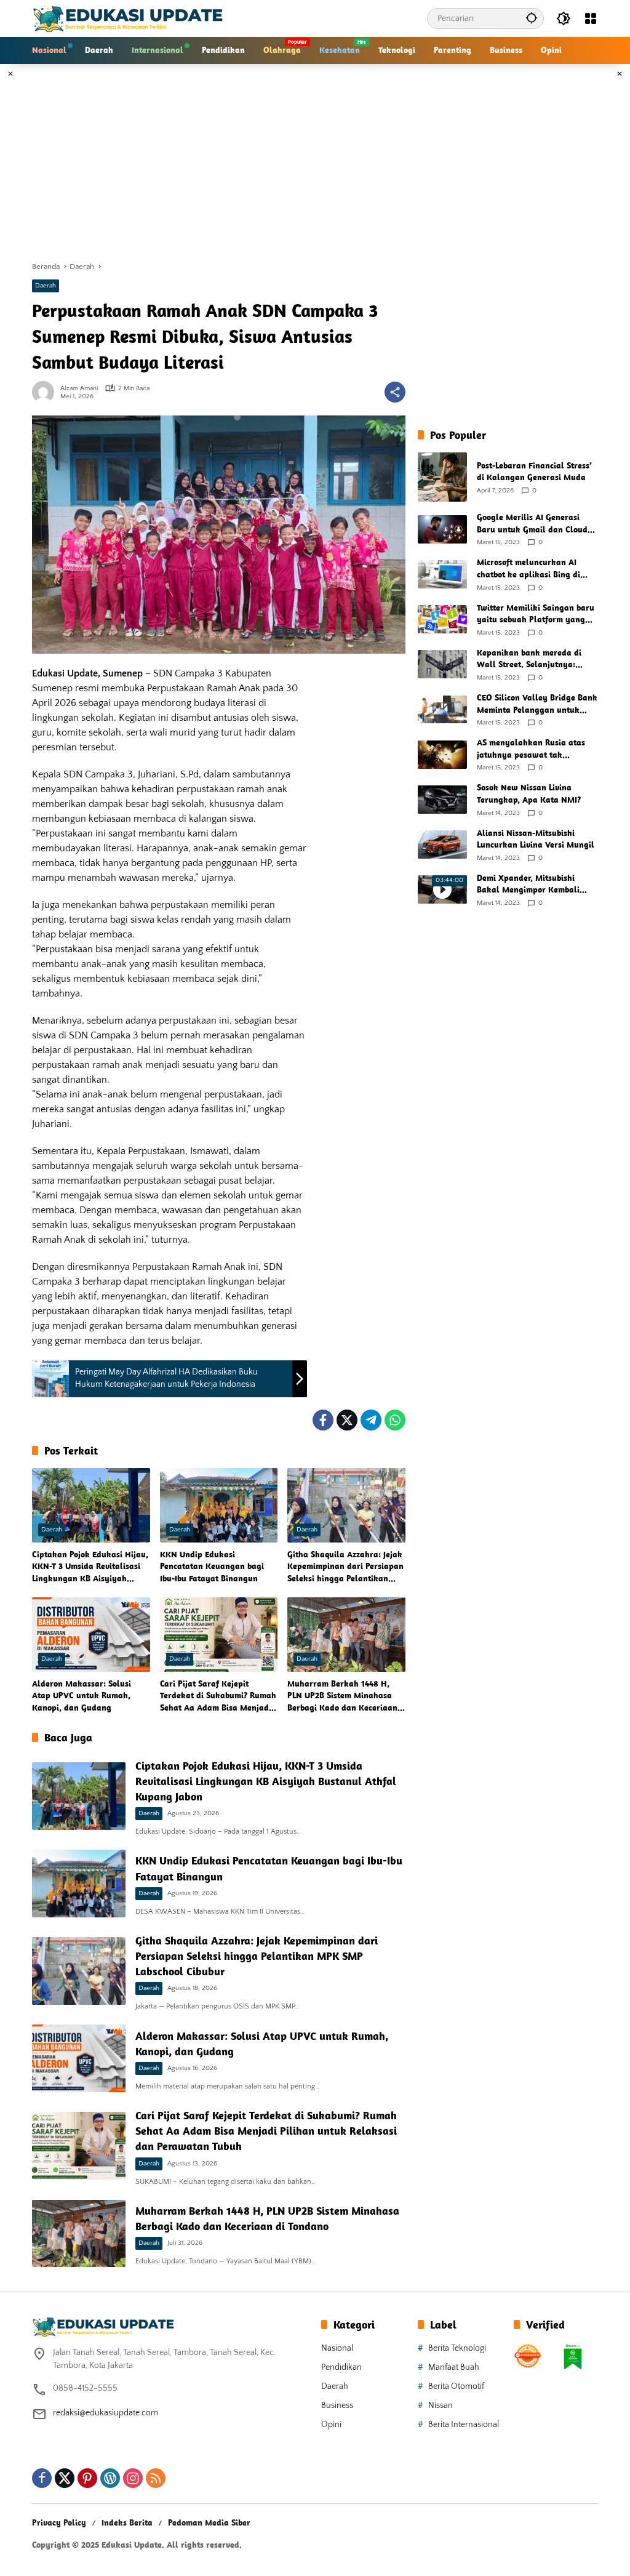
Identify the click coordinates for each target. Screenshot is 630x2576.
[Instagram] (133, 2478)
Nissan (441, 2405)
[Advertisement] (315, 163)
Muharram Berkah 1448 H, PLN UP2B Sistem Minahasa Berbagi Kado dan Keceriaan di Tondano (342, 1696)
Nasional (337, 2348)
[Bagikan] (395, 392)
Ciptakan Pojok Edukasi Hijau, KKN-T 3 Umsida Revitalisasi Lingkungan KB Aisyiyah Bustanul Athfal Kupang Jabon (91, 1567)
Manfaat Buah (454, 2367)
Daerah (46, 286)
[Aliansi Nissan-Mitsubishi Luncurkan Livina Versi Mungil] (442, 845)
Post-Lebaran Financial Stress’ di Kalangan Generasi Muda (534, 471)
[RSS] (156, 2478)
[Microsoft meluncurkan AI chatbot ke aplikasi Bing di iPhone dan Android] (442, 574)
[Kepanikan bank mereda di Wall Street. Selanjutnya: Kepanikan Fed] (442, 664)
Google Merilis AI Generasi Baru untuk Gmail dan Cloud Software (532, 524)
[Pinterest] (87, 2478)
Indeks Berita (127, 2522)
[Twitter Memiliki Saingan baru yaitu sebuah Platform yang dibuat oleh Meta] (442, 619)
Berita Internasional (464, 2425)
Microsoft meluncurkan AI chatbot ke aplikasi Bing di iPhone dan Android (528, 568)
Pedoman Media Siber (209, 2522)
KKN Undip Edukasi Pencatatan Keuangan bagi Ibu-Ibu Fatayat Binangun (212, 1566)
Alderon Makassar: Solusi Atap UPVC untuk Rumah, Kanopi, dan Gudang (82, 1695)
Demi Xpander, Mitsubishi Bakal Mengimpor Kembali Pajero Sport (528, 884)
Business (337, 2405)
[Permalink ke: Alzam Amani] (46, 392)
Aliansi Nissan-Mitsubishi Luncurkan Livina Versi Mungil (536, 839)
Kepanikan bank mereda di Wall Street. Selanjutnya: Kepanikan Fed (529, 659)
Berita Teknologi (457, 2348)
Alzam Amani (79, 389)
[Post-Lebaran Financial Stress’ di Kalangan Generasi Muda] (442, 477)
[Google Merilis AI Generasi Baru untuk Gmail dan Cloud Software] (442, 529)
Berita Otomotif (456, 2386)
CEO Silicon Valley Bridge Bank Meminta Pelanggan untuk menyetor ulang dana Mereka (537, 704)
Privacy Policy (59, 2522)
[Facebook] (323, 1420)
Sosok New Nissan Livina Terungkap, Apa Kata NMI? (529, 793)
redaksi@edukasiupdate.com (106, 2413)
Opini (331, 2425)
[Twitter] (347, 1420)
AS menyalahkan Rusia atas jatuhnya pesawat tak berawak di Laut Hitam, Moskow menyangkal (531, 749)
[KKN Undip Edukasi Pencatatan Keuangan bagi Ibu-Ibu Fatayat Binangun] (219, 1505)
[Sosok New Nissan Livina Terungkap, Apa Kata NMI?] (442, 800)
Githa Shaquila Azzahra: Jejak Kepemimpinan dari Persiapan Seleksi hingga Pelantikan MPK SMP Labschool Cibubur (345, 1567)
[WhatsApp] (395, 1420)
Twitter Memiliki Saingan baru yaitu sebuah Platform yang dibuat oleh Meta (536, 614)
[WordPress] (110, 2478)
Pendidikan (341, 2367)
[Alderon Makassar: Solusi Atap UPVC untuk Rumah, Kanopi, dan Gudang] (91, 1634)
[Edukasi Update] (128, 18)
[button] (532, 18)
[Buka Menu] (591, 18)
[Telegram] (371, 1420)
